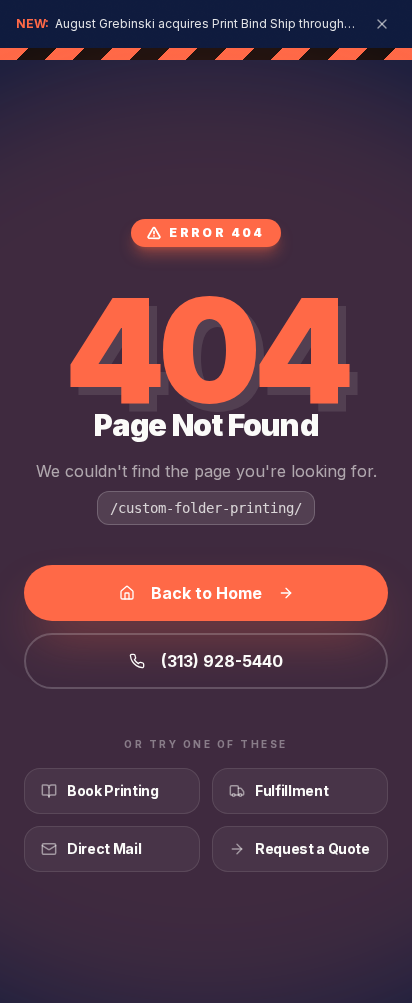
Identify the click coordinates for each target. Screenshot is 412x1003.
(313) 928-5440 (222, 661)
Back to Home (206, 593)
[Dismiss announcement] (382, 24)
